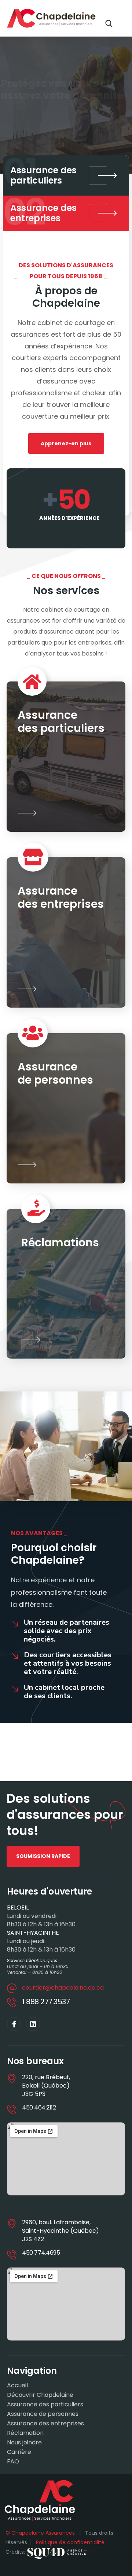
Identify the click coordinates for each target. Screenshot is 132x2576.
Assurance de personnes (43, 2414)
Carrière (19, 2452)
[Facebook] (14, 2024)
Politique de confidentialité (70, 2542)
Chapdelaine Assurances (40, 2533)
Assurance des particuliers (45, 2405)
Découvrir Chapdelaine (40, 2395)
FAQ (13, 2462)
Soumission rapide (40, 120)
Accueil (17, 2386)
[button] (109, 24)
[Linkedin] (33, 2024)
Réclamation (25, 2433)
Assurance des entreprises (45, 2424)
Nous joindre (24, 2443)
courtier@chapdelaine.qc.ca (63, 1988)
